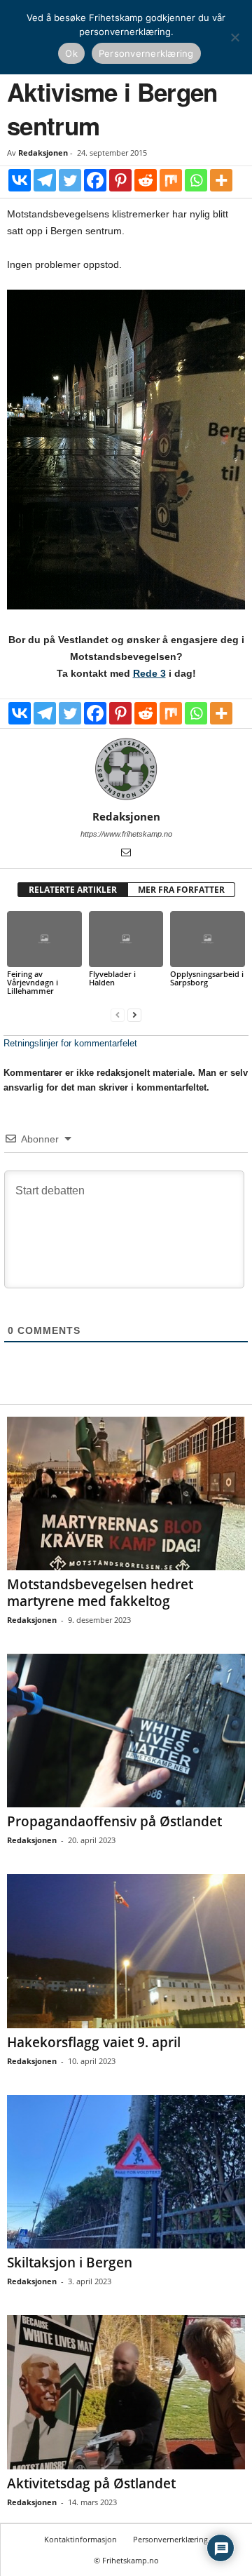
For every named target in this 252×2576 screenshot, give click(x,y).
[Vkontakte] (20, 180)
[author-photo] (126, 769)
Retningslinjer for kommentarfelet (70, 1043)
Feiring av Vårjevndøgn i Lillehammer (33, 982)
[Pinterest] (120, 180)
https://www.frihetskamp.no (126, 834)
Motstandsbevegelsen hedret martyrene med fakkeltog (100, 1593)
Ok (71, 53)
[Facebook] (95, 180)
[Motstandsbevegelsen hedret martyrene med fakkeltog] (126, 1493)
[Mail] (126, 854)
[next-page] (134, 1014)
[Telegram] (45, 180)
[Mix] (171, 180)
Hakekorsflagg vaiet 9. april (94, 2042)
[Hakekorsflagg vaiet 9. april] (126, 1951)
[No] (234, 37)
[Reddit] (146, 180)
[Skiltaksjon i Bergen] (126, 2172)
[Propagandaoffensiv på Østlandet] (126, 1731)
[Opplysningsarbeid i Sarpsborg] (208, 939)
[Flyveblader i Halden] (126, 939)
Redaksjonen (43, 153)
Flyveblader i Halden (112, 978)
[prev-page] (118, 1014)
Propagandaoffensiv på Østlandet (114, 1821)
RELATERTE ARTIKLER (73, 890)
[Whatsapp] (196, 180)
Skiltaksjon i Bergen (70, 2263)
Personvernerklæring (170, 2539)
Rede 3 (149, 673)
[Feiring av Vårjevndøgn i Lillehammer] (44, 939)
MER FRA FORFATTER (181, 890)
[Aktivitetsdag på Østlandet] (126, 2392)
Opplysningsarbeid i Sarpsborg (207, 978)
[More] (221, 180)
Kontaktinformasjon (80, 2539)
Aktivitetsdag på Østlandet (91, 2483)
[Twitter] (70, 180)
